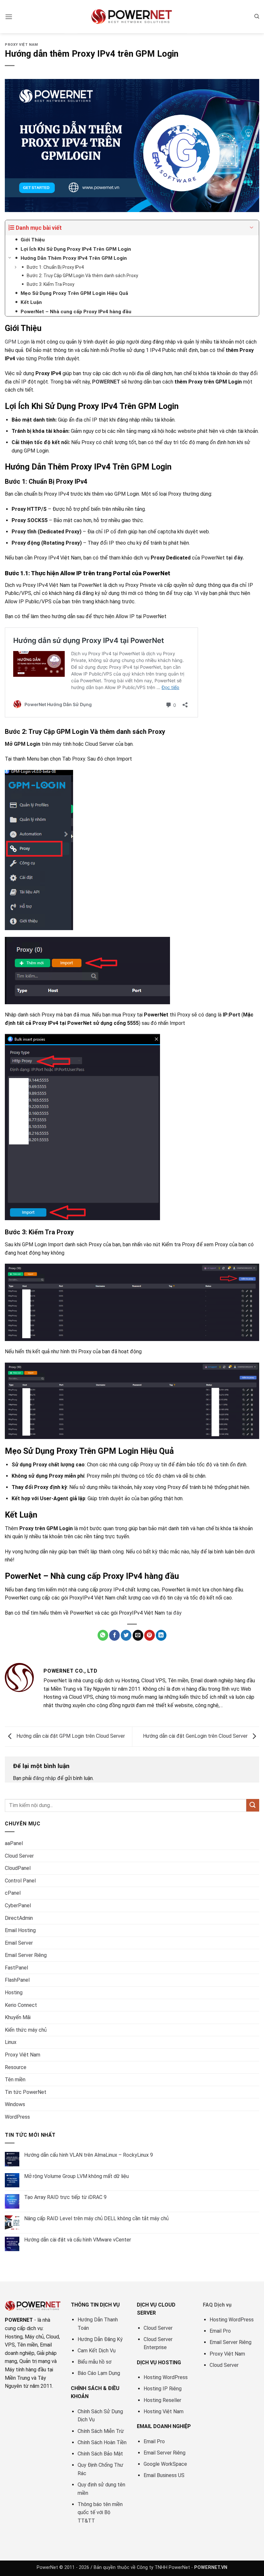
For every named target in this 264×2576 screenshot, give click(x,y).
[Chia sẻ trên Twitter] (126, 1635)
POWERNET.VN (211, 2567)
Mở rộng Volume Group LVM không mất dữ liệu (76, 2176)
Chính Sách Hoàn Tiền (102, 2442)
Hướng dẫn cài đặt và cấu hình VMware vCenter (78, 2240)
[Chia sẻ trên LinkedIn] (161, 1635)
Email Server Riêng (26, 1955)
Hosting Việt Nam (164, 2411)
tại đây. (235, 558)
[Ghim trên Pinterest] (150, 1635)
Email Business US (164, 2475)
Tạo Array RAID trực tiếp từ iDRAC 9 (65, 2197)
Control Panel (20, 1881)
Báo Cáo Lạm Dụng (99, 2373)
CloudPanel (18, 1868)
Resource (16, 2067)
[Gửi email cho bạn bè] (138, 1635)
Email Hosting (20, 1930)
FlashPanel (17, 1980)
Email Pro (154, 2441)
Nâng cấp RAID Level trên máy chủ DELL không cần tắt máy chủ (96, 2218)
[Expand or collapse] (252, 228)
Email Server (19, 1943)
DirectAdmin (19, 1918)
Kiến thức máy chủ (26, 2030)
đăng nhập (44, 1778)
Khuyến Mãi (18, 2017)
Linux (11, 2042)
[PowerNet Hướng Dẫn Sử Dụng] (132, 16)
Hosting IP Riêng (163, 2389)
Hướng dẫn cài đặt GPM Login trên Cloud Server (70, 1736)
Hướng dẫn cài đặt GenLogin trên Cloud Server (196, 1736)
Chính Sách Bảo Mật (100, 2454)
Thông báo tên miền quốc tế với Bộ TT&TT (100, 2513)
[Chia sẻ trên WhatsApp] (103, 1635)
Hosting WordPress (166, 2377)
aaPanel (14, 1843)
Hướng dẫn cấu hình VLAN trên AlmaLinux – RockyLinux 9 (89, 2155)
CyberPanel (18, 1905)
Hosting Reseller (162, 2400)
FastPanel (16, 1968)
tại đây (174, 1613)
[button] (9, 17)
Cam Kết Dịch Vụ (97, 2351)
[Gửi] (253, 1805)
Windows (15, 2104)
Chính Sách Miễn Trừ (101, 2431)
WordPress (17, 2117)
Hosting (14, 1993)
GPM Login (17, 342)
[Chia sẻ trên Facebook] (114, 1635)
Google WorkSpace (165, 2464)
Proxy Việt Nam (21, 45)
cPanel (13, 1893)
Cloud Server (19, 1856)
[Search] (257, 16)
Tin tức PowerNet (26, 2092)
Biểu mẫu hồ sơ (94, 2362)
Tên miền (15, 2080)
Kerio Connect (21, 2005)
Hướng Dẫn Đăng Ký (100, 2339)
